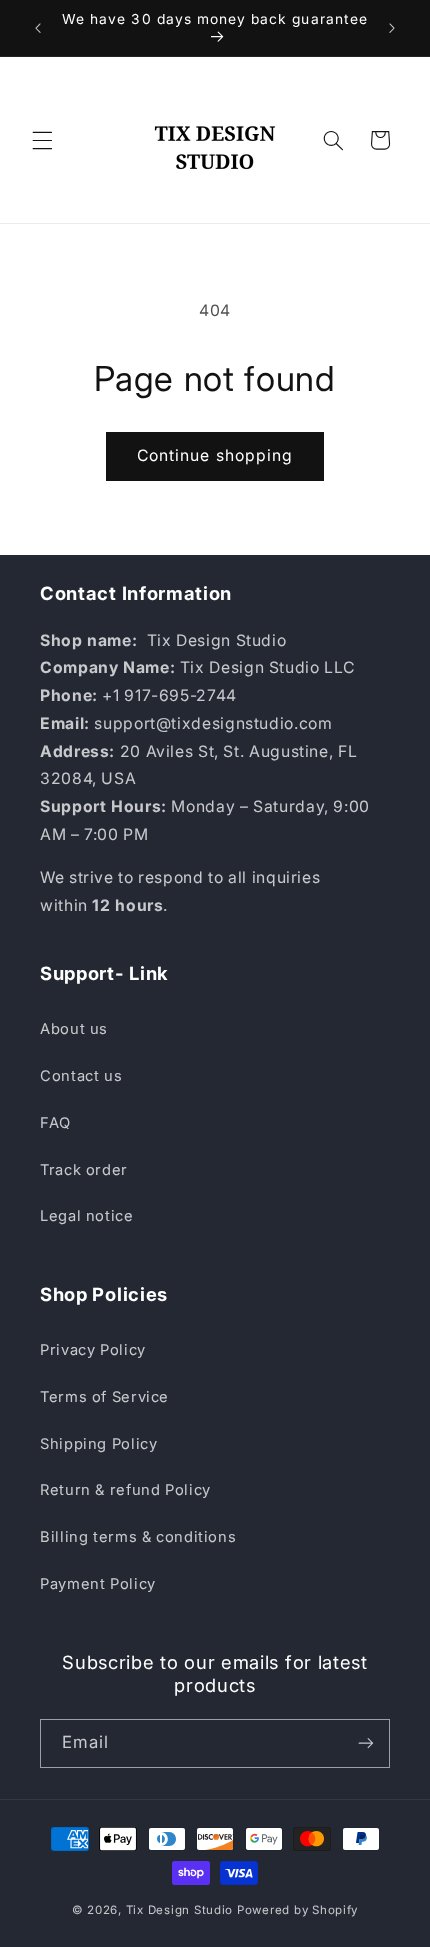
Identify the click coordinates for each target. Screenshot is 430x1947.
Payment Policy (98, 1584)
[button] (42, 140)
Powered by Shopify (297, 1910)
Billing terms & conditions (138, 1537)
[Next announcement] (392, 28)
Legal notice (87, 1216)
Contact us (81, 1076)
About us (74, 1029)
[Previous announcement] (38, 28)
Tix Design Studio (180, 1910)
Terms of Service (104, 1397)
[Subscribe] (366, 1743)
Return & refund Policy (125, 1490)
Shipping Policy (98, 1444)
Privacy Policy (93, 1350)
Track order (84, 1170)
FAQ (55, 1123)
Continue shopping (215, 455)
